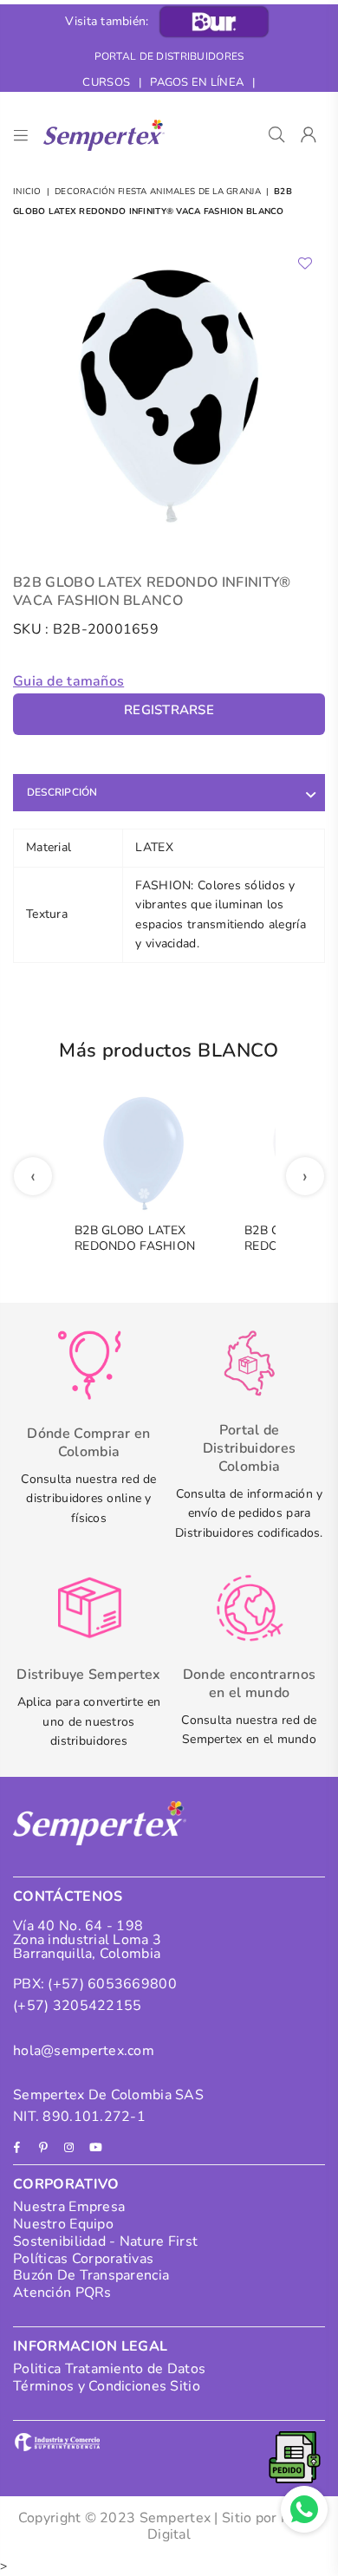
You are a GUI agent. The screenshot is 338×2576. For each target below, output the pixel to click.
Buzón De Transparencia (91, 2275)
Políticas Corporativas (83, 2259)
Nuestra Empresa (69, 2207)
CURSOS (106, 82)
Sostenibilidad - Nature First (105, 2241)
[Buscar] (277, 135)
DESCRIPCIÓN (62, 792)
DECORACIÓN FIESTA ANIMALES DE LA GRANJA (158, 192)
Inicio (27, 192)
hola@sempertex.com (84, 2051)
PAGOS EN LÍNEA (197, 82)
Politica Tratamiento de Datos (109, 2369)
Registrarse (169, 710)
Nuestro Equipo (63, 2224)
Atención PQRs (62, 2293)
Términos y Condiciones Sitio (107, 2386)
